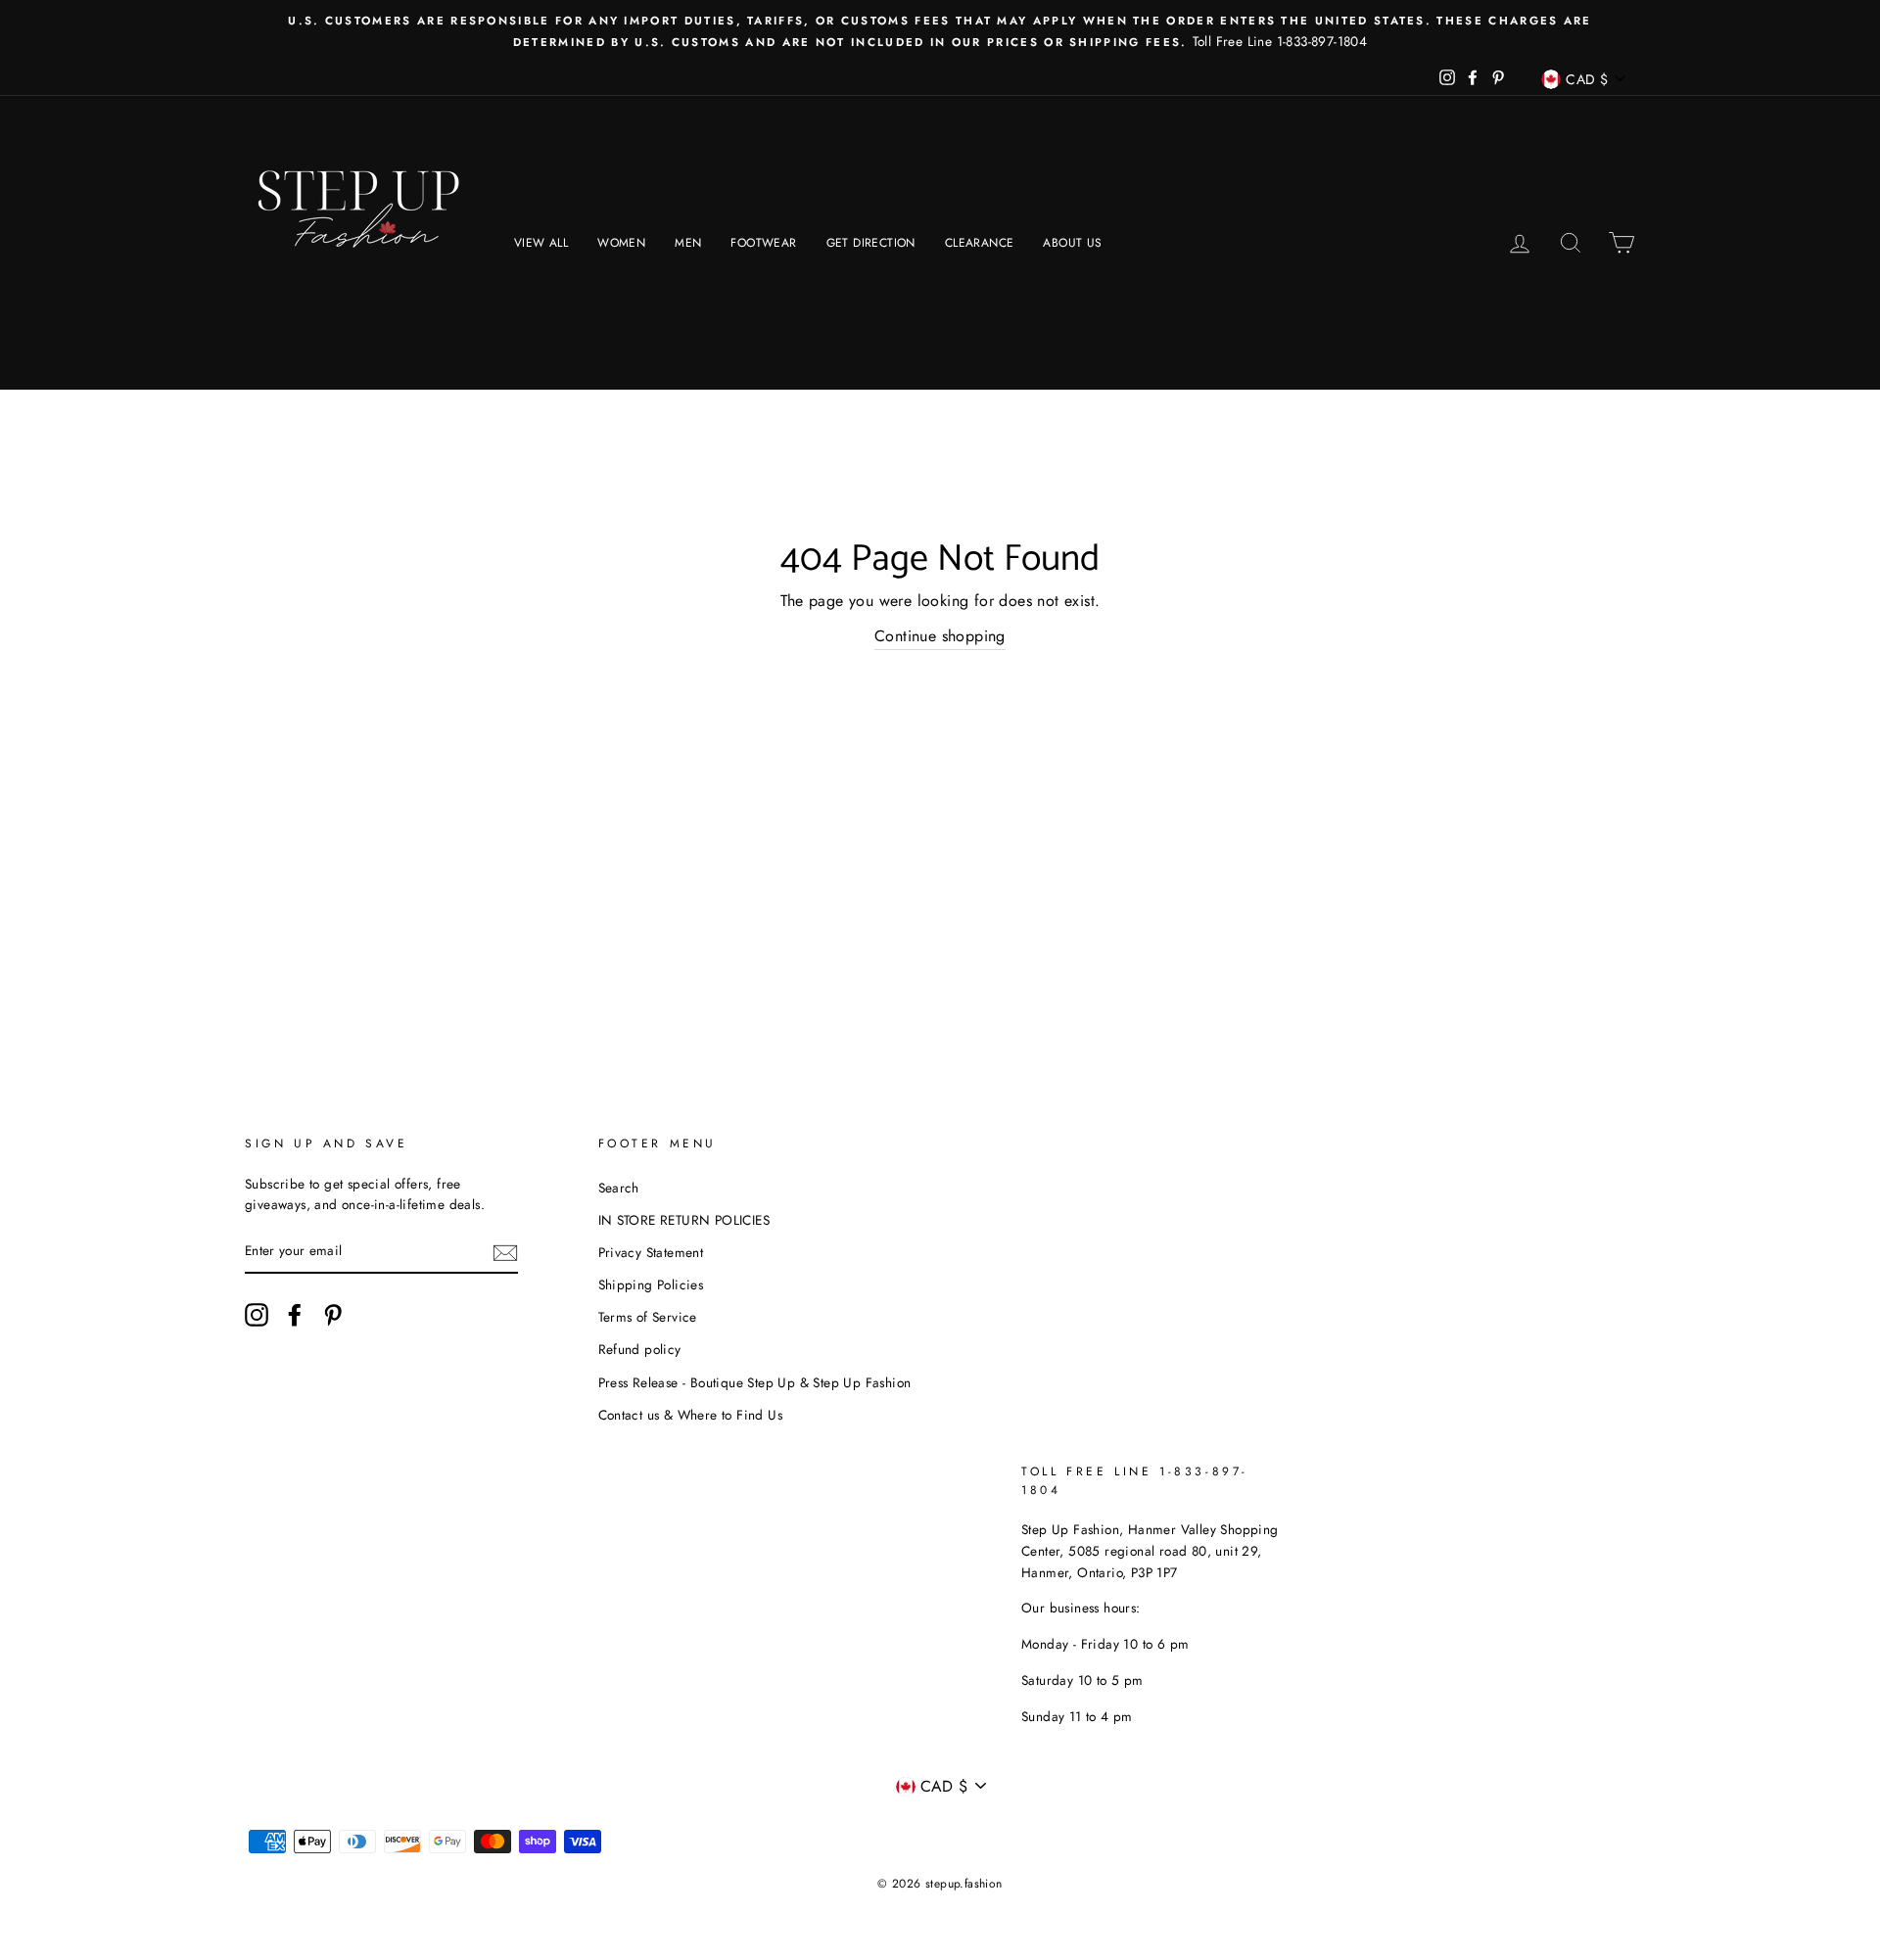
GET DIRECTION (871, 243)
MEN (688, 243)
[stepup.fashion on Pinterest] (333, 1315)
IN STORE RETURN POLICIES (684, 1220)
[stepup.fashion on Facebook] (295, 1315)
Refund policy (640, 1349)
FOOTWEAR (763, 243)
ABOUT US (1072, 243)
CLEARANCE (980, 243)
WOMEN (621, 243)
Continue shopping (940, 636)
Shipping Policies (651, 1284)
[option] (940, 31)
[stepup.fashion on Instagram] (257, 1315)
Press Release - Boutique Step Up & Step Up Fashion (755, 1382)
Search (619, 1188)
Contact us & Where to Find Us (691, 1415)
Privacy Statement (651, 1252)
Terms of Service (648, 1317)
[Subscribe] (505, 1252)
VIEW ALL (541, 243)
